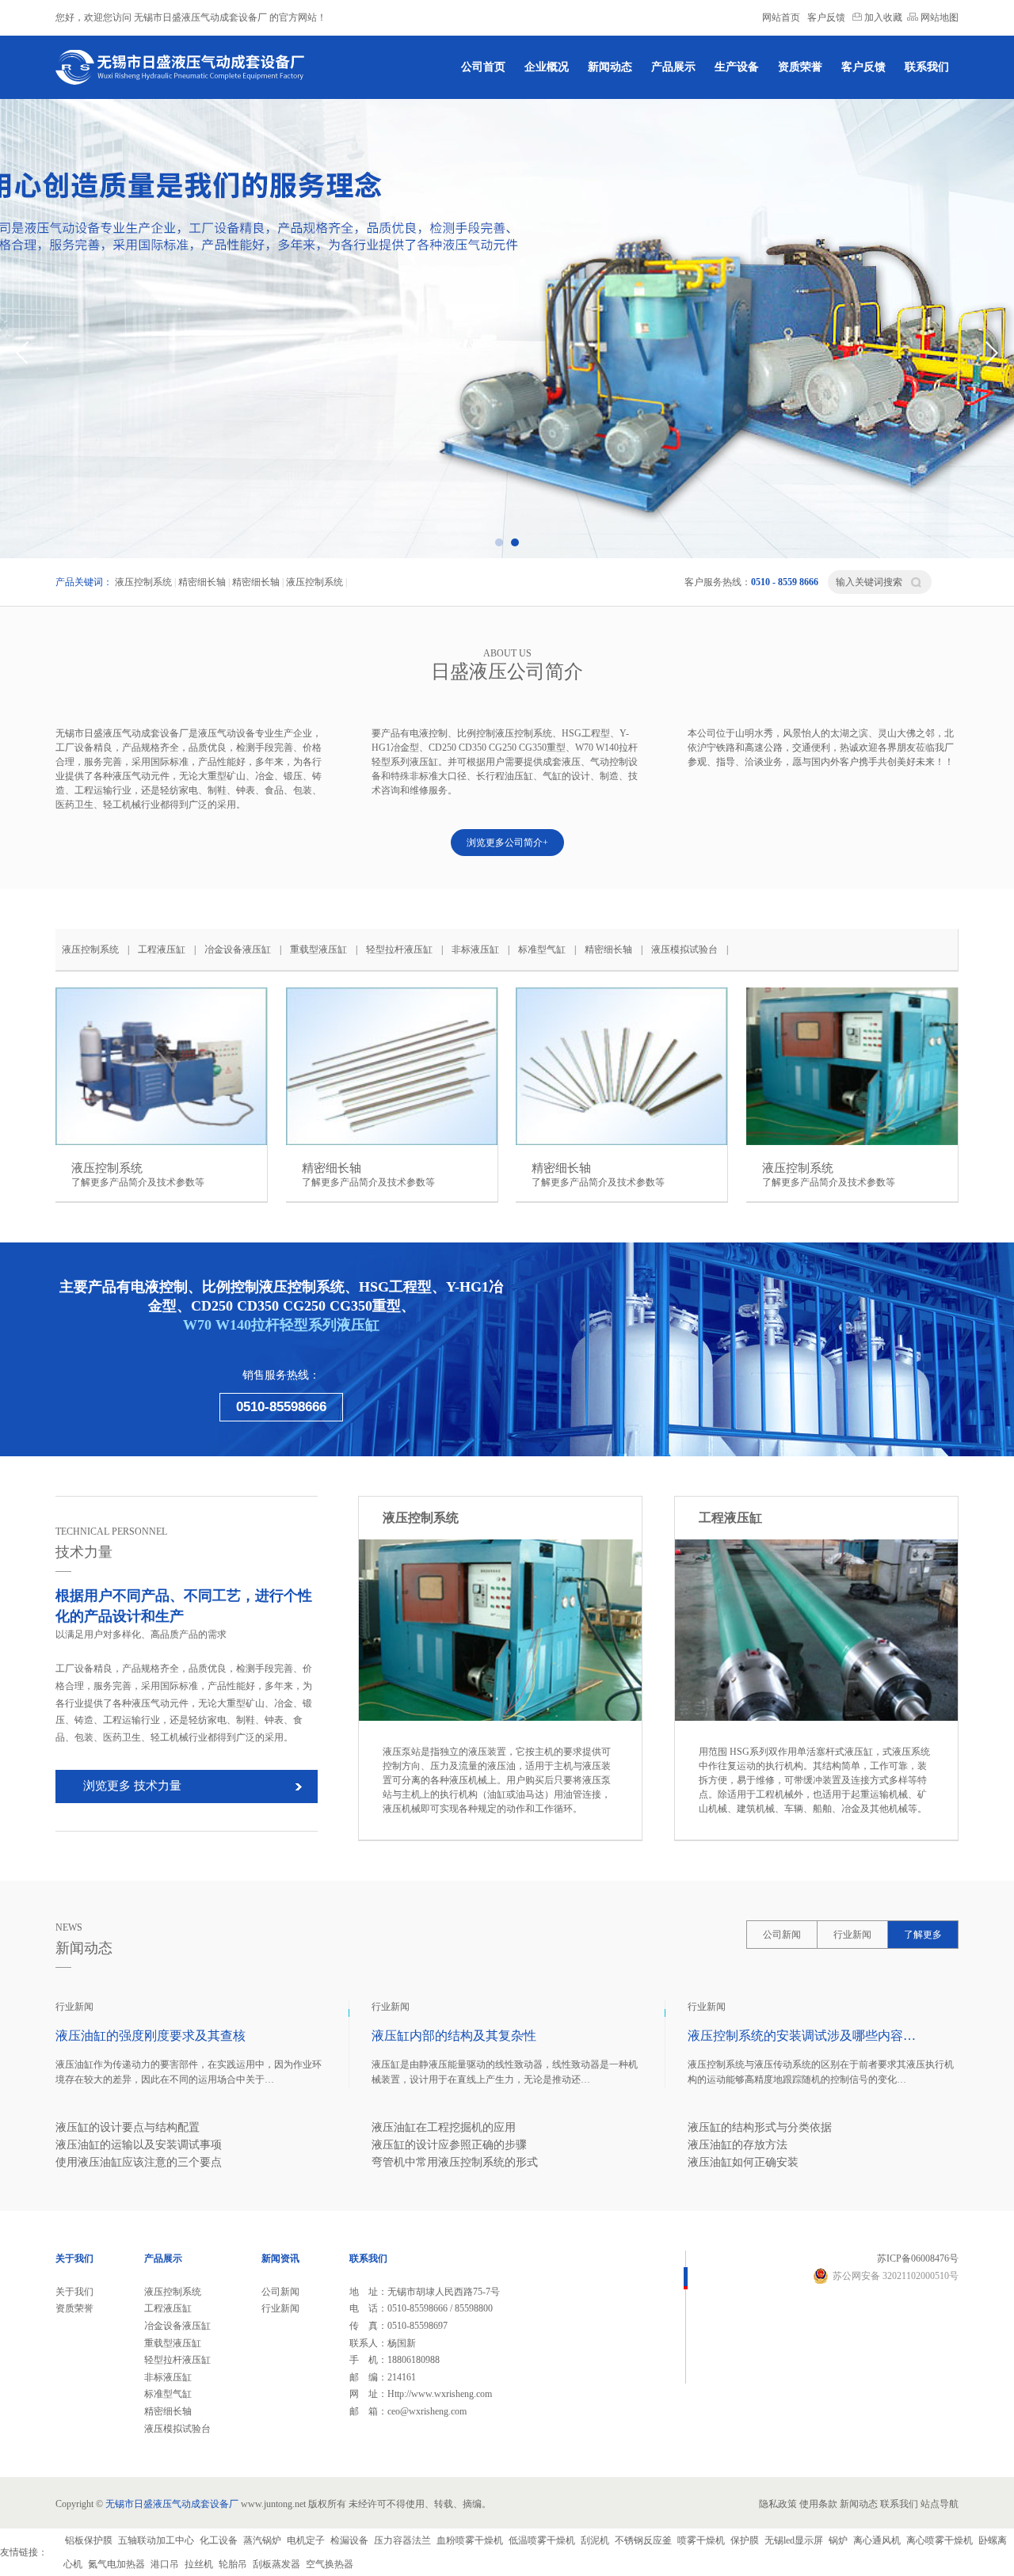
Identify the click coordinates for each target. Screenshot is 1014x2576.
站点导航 (940, 2504)
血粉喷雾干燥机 (470, 2540)
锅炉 (838, 2540)
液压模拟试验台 (684, 949)
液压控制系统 (143, 582)
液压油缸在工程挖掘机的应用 (444, 2127)
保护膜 (745, 2540)
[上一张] (23, 352)
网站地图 (938, 17)
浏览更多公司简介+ (507, 843)
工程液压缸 (162, 949)
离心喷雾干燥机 (940, 2540)
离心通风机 (877, 2540)
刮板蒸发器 (276, 2564)
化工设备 (219, 2540)
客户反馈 (826, 17)
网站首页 (781, 17)
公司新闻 (782, 1935)
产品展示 (673, 67)
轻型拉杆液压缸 (399, 949)
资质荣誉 (800, 67)
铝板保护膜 (89, 2540)
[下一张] (991, 352)
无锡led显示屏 (794, 2540)
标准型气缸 (542, 949)
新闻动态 (610, 67)
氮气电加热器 (116, 2564)
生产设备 (737, 67)
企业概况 (547, 67)
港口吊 (165, 2564)
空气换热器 (330, 2564)
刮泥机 (595, 2540)
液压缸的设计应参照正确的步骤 (449, 2145)
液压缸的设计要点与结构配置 (128, 2127)
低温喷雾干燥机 (542, 2540)
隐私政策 (778, 2504)
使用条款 (818, 2504)
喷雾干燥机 (701, 2540)
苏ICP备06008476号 (918, 2258)
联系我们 (927, 67)
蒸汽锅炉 (262, 2540)
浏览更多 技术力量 (132, 1786)
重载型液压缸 (318, 949)
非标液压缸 (475, 949)
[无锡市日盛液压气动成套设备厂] (182, 67)
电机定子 (306, 2540)
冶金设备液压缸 (238, 949)
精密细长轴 (202, 582)
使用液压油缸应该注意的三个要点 (139, 2162)
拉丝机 (199, 2564)
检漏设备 (349, 2540)
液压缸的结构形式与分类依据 (760, 2127)
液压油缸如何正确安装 (743, 2162)
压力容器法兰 (402, 2540)
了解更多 (923, 1935)
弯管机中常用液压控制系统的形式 (455, 2162)
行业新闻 (852, 1935)
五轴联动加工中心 (156, 2540)
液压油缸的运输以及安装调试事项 (139, 2145)
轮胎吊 (233, 2564)
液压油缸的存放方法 (738, 2145)
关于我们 (74, 2292)
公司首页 (483, 67)
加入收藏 (882, 17)
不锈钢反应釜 (643, 2540)
